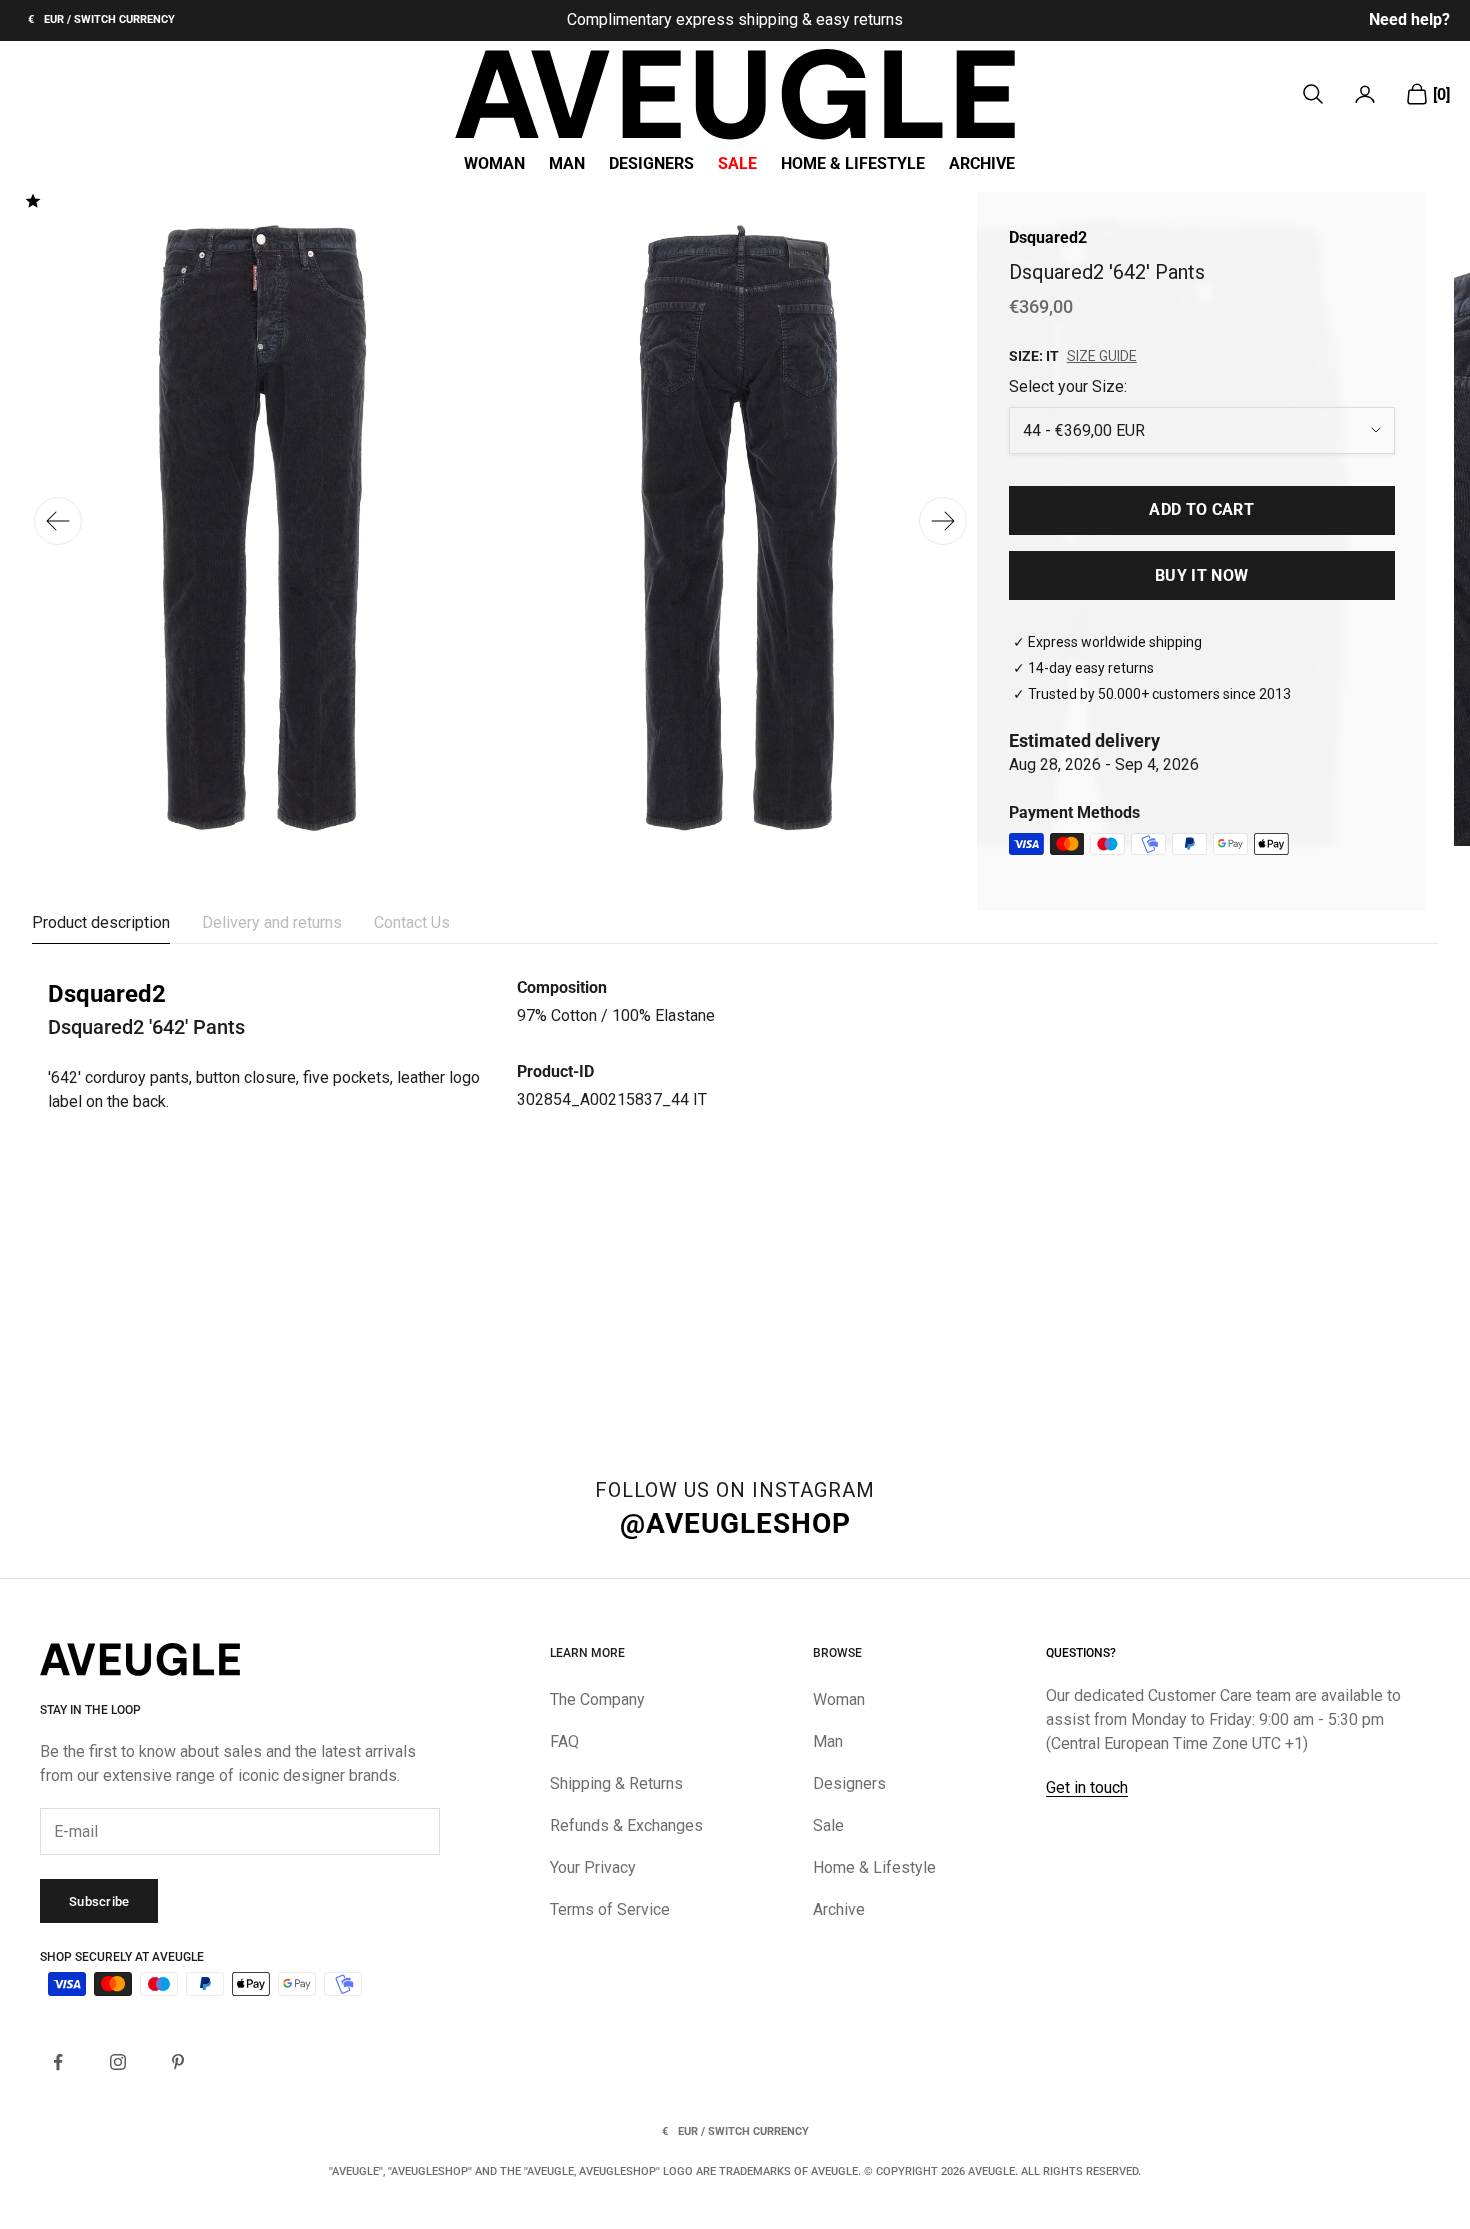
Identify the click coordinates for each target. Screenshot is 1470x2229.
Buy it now (1201, 575)
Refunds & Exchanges (626, 1825)
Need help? (1409, 19)
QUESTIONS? (1081, 1653)
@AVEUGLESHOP (735, 1523)
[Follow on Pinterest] (178, 2062)
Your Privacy (593, 1867)
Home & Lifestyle (853, 164)
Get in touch (1087, 1787)
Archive (982, 164)
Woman (494, 164)
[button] (943, 521)
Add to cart (1201, 509)
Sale (737, 164)
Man (567, 164)
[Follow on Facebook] (58, 2062)
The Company (597, 1699)
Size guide (1102, 356)
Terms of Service (610, 1909)
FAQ (564, 1741)
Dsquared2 (1048, 237)
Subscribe (99, 1901)
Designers (651, 164)
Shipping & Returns (616, 1783)
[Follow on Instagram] (118, 2062)
